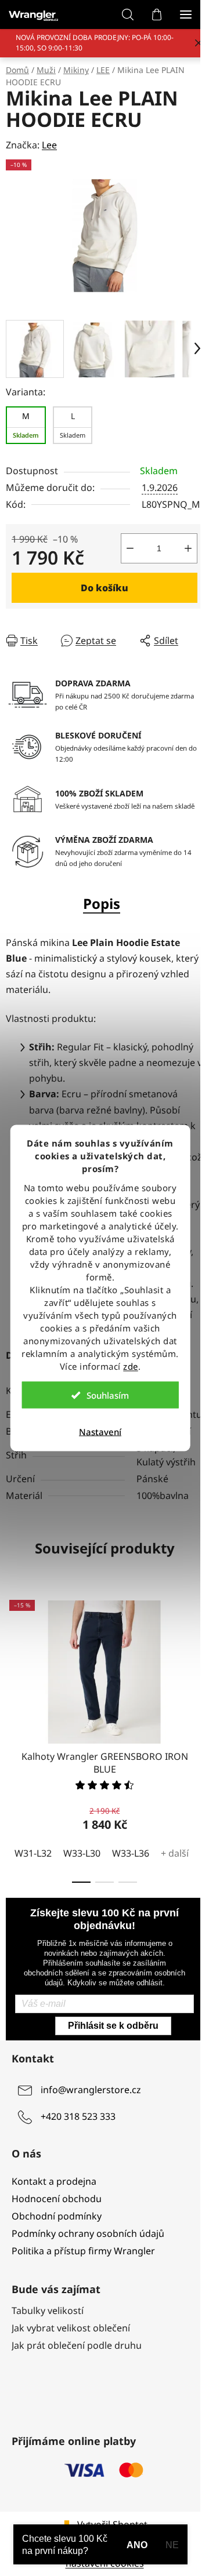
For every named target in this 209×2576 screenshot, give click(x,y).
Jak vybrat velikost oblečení (71, 2328)
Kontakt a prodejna (54, 2181)
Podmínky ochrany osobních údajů (88, 2233)
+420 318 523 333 (78, 2116)
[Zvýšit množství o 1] (188, 548)
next (197, 1660)
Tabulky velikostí (48, 2311)
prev (12, 1660)
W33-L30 (82, 1853)
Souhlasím (108, 1395)
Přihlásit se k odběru (113, 2026)
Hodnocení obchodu (57, 2199)
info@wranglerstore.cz (91, 2090)
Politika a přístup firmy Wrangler (83, 2251)
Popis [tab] (102, 903)
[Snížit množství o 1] (130, 548)
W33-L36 (131, 1853)
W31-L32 (33, 1853)
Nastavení (100, 1432)
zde (131, 1366)
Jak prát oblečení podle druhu (77, 2345)
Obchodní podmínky (57, 2216)
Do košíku (105, 588)
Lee (49, 145)
